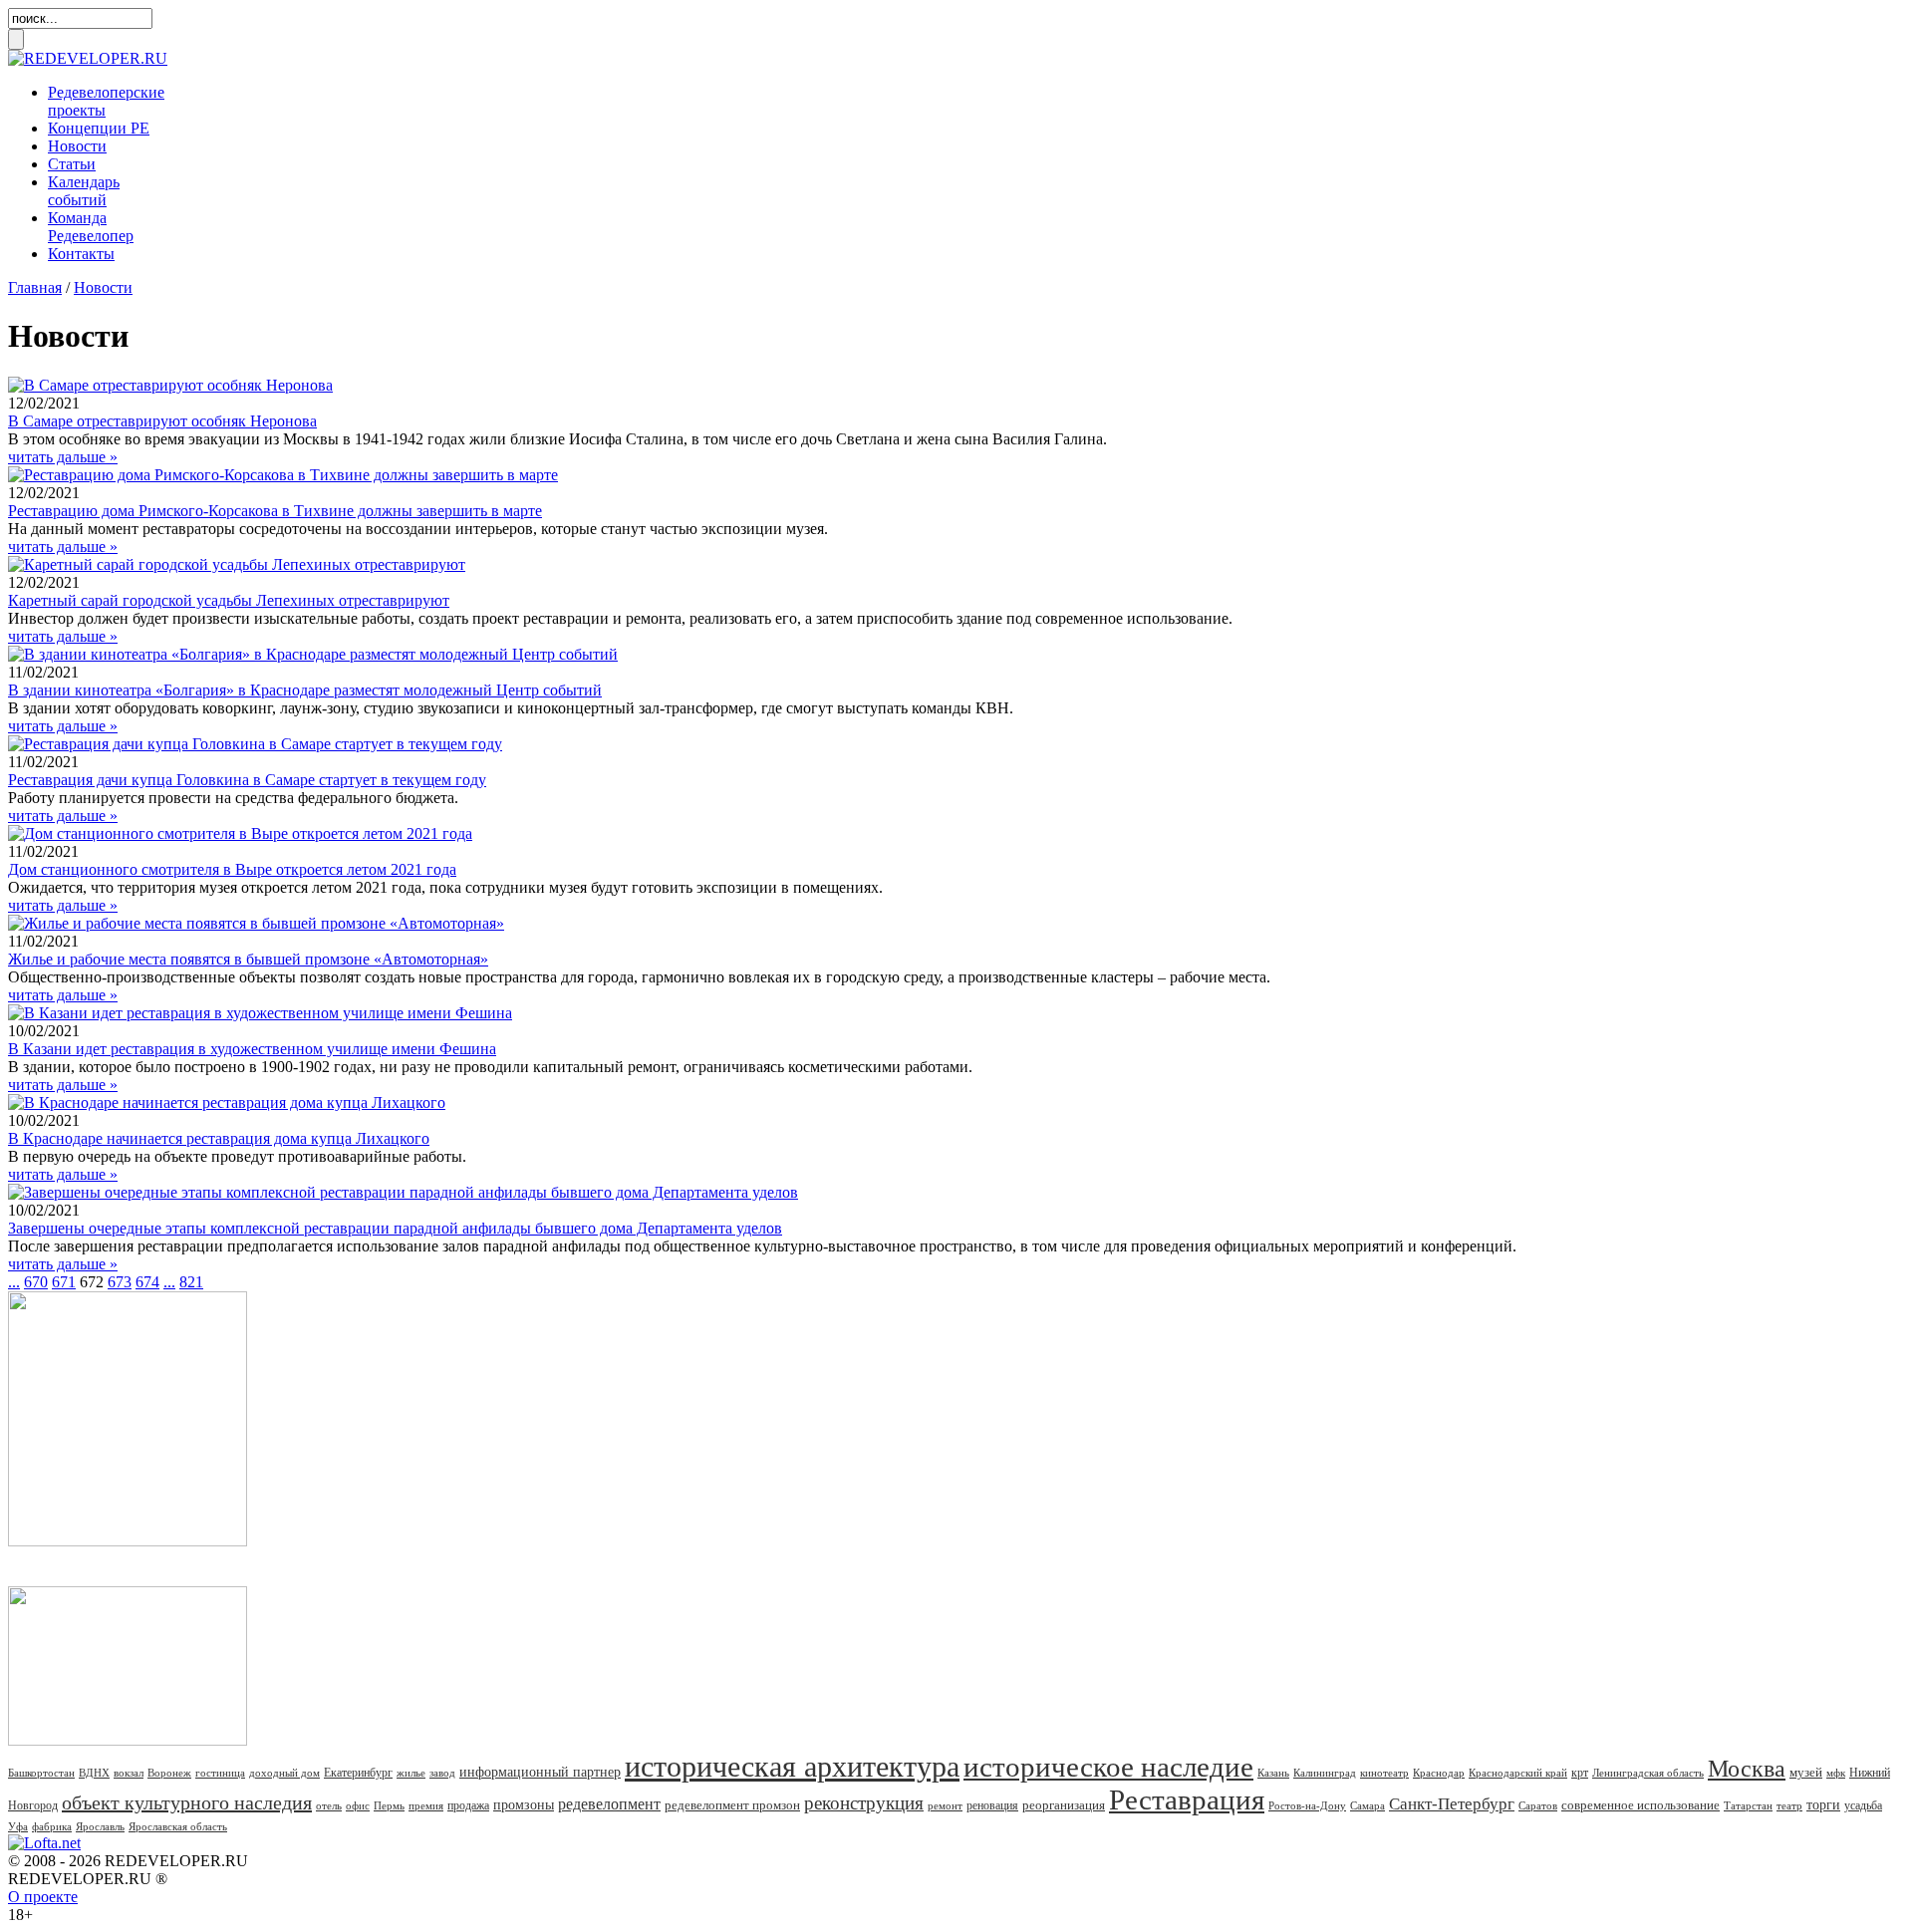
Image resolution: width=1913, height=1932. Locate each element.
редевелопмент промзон (732, 1805)
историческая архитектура (792, 1766)
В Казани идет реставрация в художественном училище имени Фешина (252, 1049)
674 (147, 1282)
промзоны (524, 1805)
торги (1823, 1805)
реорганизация (1064, 1805)
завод (442, 1773)
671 (64, 1282)
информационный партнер (540, 1772)
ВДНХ (94, 1773)
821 (191, 1282)
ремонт (945, 1805)
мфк (1836, 1773)
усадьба (1863, 1805)
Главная (35, 287)
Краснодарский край (1518, 1773)
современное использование (1640, 1805)
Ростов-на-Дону (1307, 1805)
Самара (1367, 1805)
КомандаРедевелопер (91, 227)
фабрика (52, 1826)
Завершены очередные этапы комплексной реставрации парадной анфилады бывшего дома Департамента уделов (395, 1228)
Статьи (72, 164)
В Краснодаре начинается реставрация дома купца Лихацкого (219, 1138)
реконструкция (864, 1803)
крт (1580, 1773)
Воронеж (169, 1773)
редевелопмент (609, 1804)
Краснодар (1439, 1773)
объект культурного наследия (187, 1802)
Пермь (389, 1805)
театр (1789, 1805)
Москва (1747, 1769)
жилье (411, 1773)
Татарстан (1748, 1805)
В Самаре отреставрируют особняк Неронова (162, 421)
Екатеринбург (358, 1773)
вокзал (129, 1773)
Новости (77, 146)
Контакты (81, 254)
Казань (1273, 1773)
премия (426, 1805)
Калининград (1325, 1773)
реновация (992, 1805)
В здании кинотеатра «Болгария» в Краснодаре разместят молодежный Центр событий (305, 690)
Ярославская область (178, 1826)
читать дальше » (63, 457)
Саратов (1538, 1805)
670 (36, 1282)
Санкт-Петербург (1452, 1804)
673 (120, 1282)
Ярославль (100, 1826)
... (14, 1282)
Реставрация (1187, 1799)
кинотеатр (1384, 1773)
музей (1806, 1772)
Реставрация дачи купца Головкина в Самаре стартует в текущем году (247, 780)
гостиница (220, 1773)
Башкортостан (41, 1773)
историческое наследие (1108, 1767)
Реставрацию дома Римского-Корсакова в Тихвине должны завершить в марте (275, 511)
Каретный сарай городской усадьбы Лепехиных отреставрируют (229, 600)
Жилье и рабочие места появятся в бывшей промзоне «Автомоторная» (248, 959)
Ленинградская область (1648, 1773)
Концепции (99, 128)
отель (329, 1805)
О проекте (43, 1897)
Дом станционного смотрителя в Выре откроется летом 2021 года (232, 869)
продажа (468, 1805)
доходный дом (284, 1773)
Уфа (18, 1826)
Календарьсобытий (84, 191)
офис (358, 1805)
